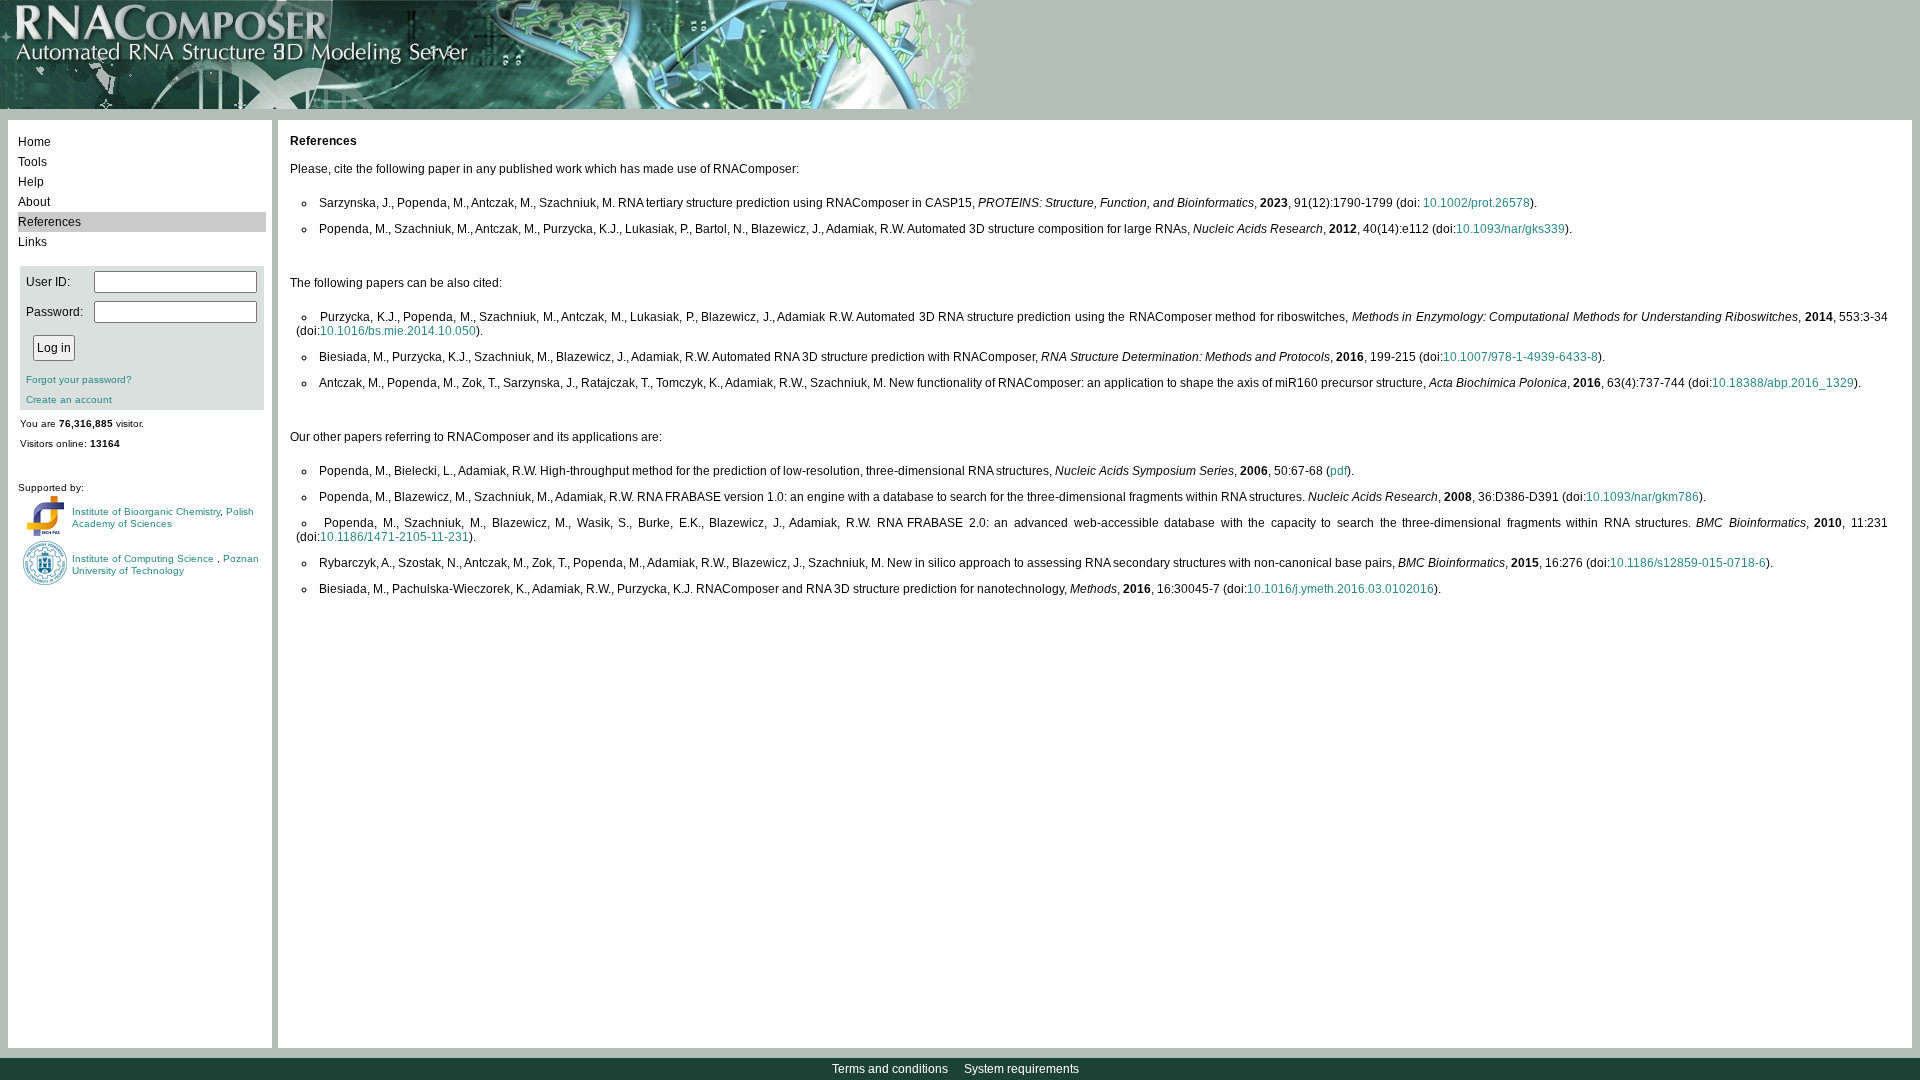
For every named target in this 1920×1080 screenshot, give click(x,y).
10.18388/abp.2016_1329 (1783, 383)
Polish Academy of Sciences (163, 517)
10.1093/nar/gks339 (1510, 229)
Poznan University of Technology (165, 564)
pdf (1338, 471)
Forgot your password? (79, 379)
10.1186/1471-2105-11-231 (394, 537)
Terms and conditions (890, 1069)
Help (31, 182)
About (34, 202)
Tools (32, 162)
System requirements (1021, 1069)
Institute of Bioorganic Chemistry (146, 511)
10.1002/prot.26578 (1476, 203)
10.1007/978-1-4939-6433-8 (1520, 357)
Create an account (69, 399)
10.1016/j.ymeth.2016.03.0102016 (1340, 589)
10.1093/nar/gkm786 (1642, 497)
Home (34, 142)
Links (32, 242)
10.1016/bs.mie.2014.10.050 (398, 331)
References (49, 222)
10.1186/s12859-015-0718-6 (1688, 563)
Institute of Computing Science (144, 558)
